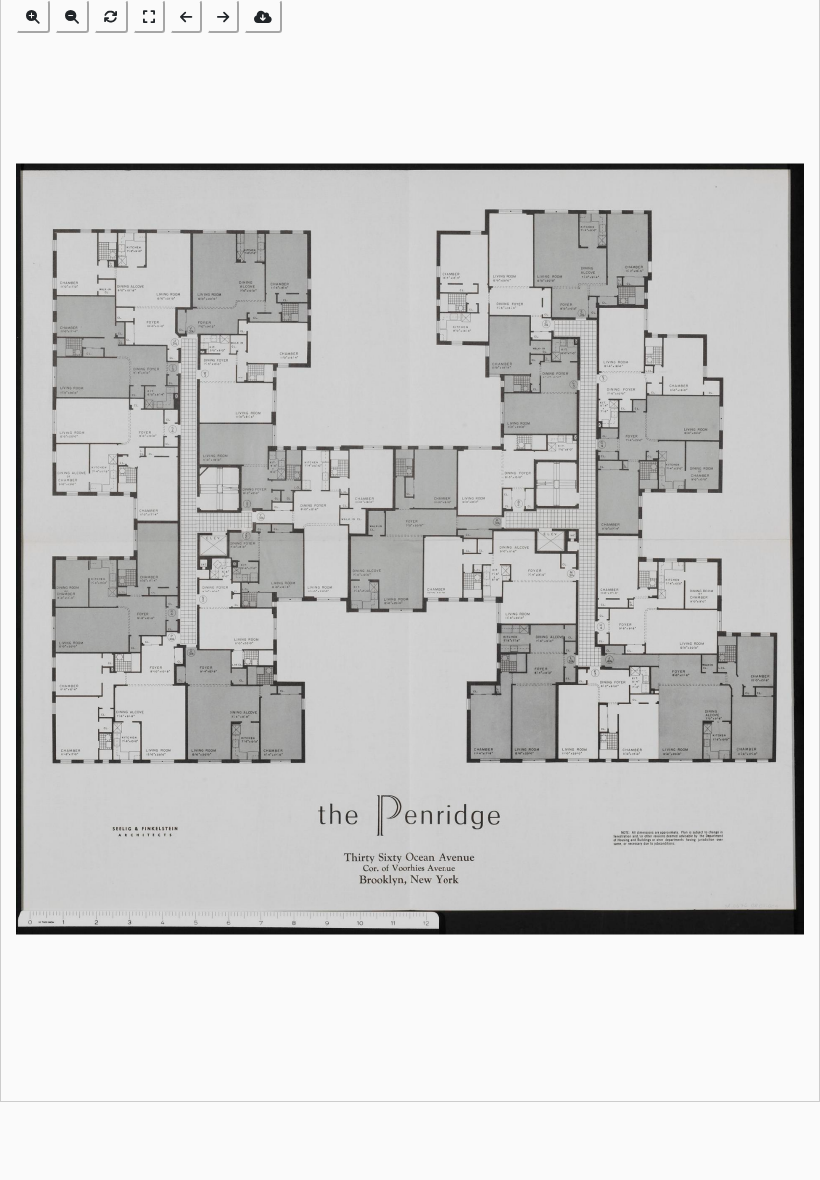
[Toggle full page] (149, 16)
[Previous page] (186, 16)
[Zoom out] (72, 16)
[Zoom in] (33, 16)
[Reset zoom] (111, 16)
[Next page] (223, 16)
